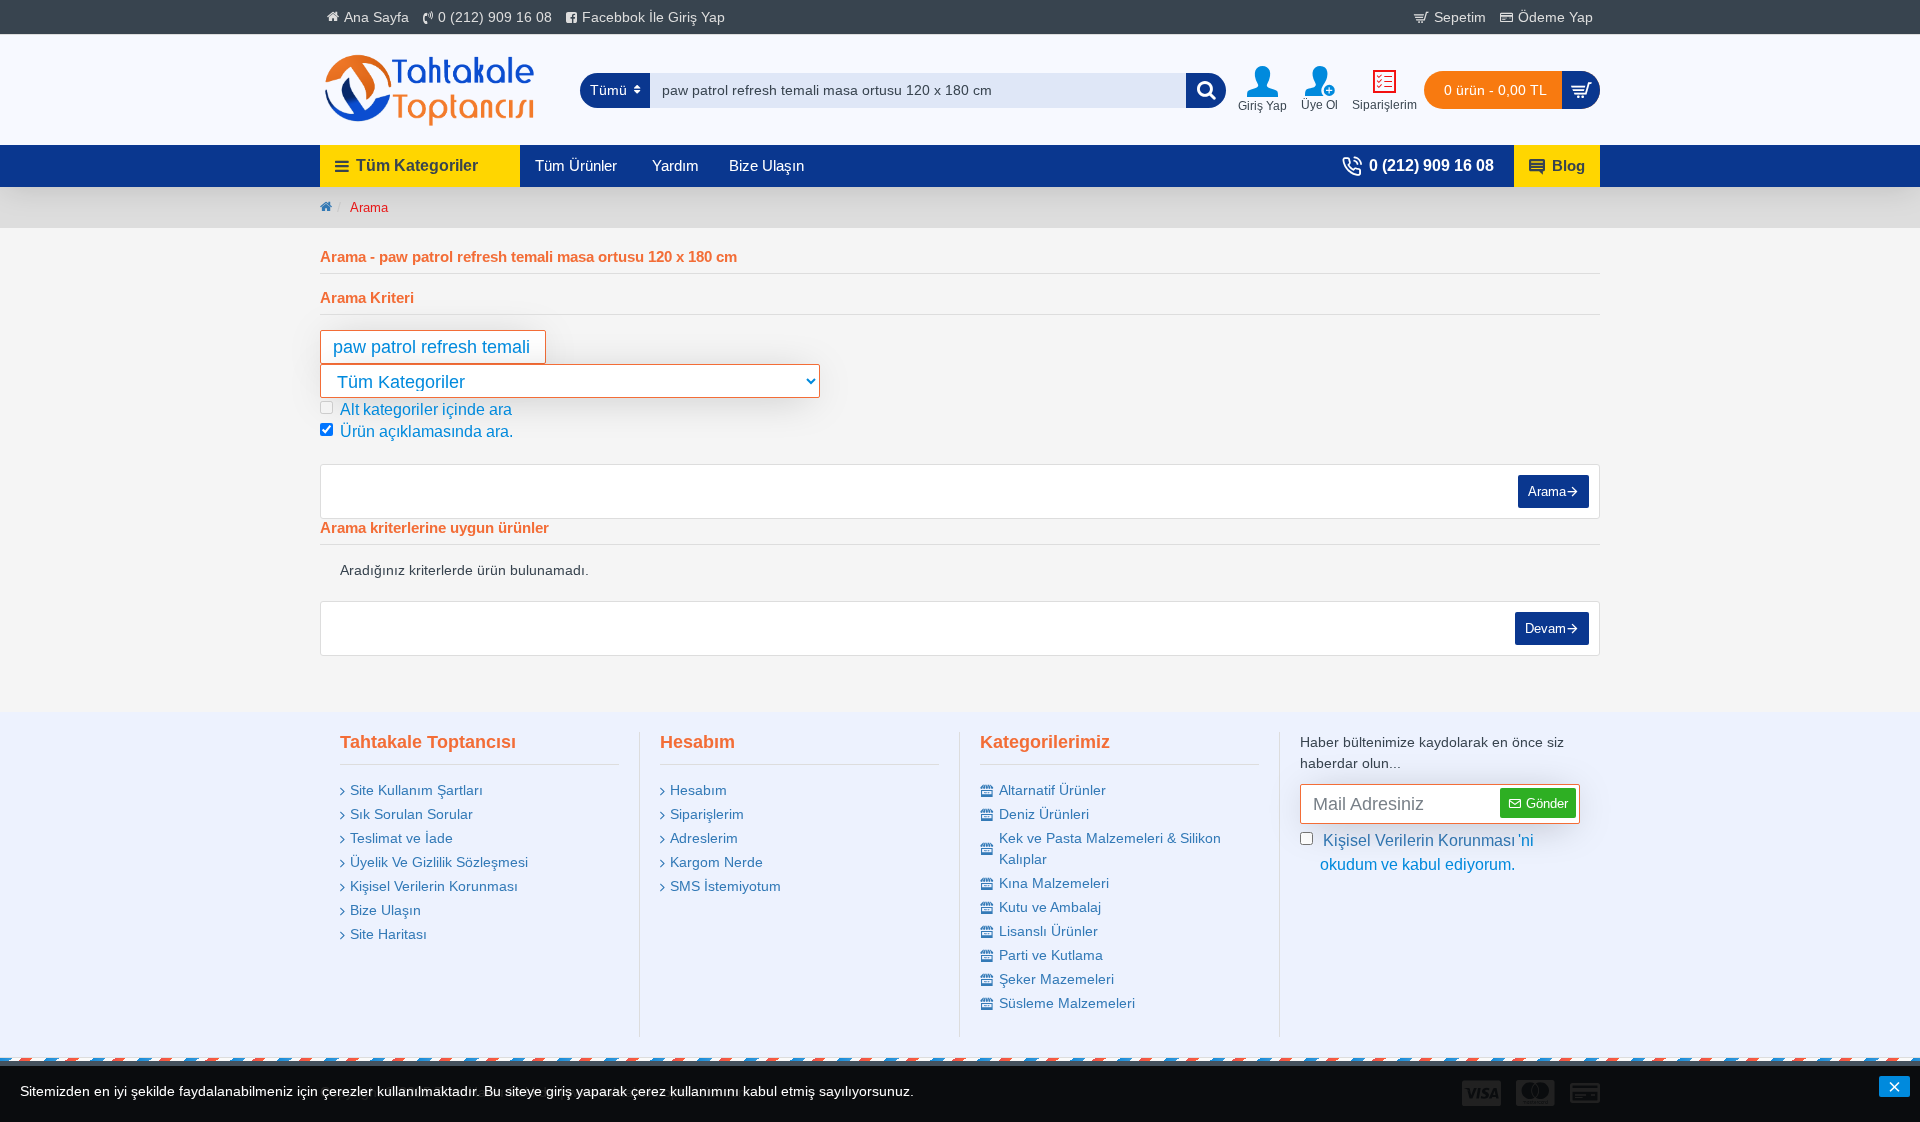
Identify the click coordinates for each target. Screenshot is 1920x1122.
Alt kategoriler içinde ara (426, 409)
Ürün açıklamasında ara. (426, 431)
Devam (1545, 628)
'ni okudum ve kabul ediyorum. (1427, 852)
